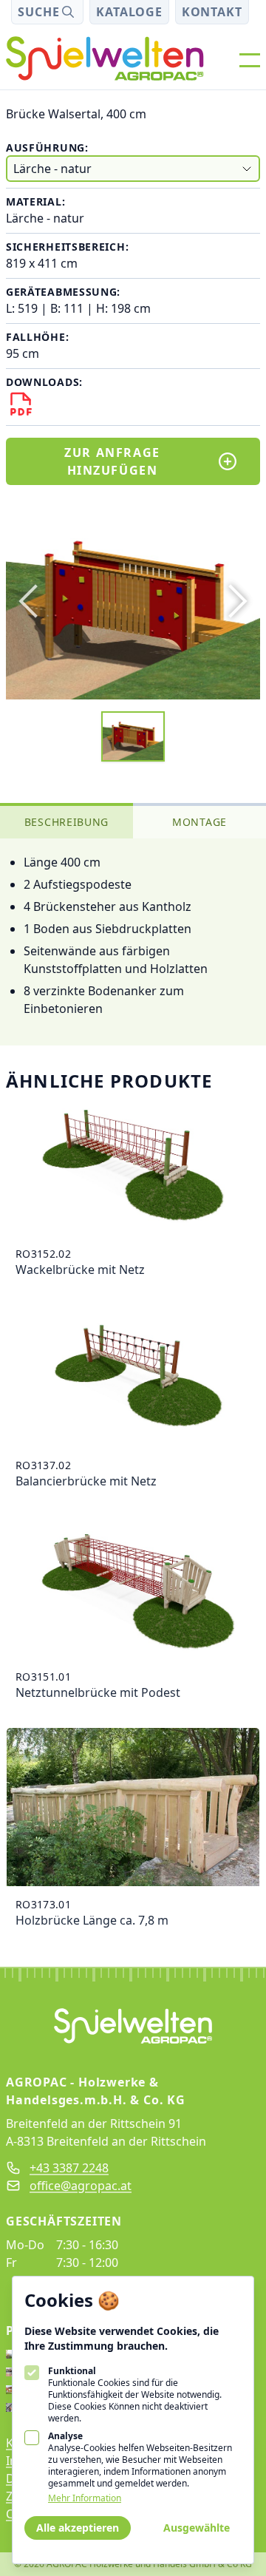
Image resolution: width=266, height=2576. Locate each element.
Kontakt (212, 12)
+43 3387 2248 (69, 2168)
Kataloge (129, 12)
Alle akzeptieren (78, 2528)
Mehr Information (85, 2498)
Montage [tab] (199, 822)
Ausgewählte (197, 2528)
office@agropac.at (81, 2186)
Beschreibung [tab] (66, 822)
